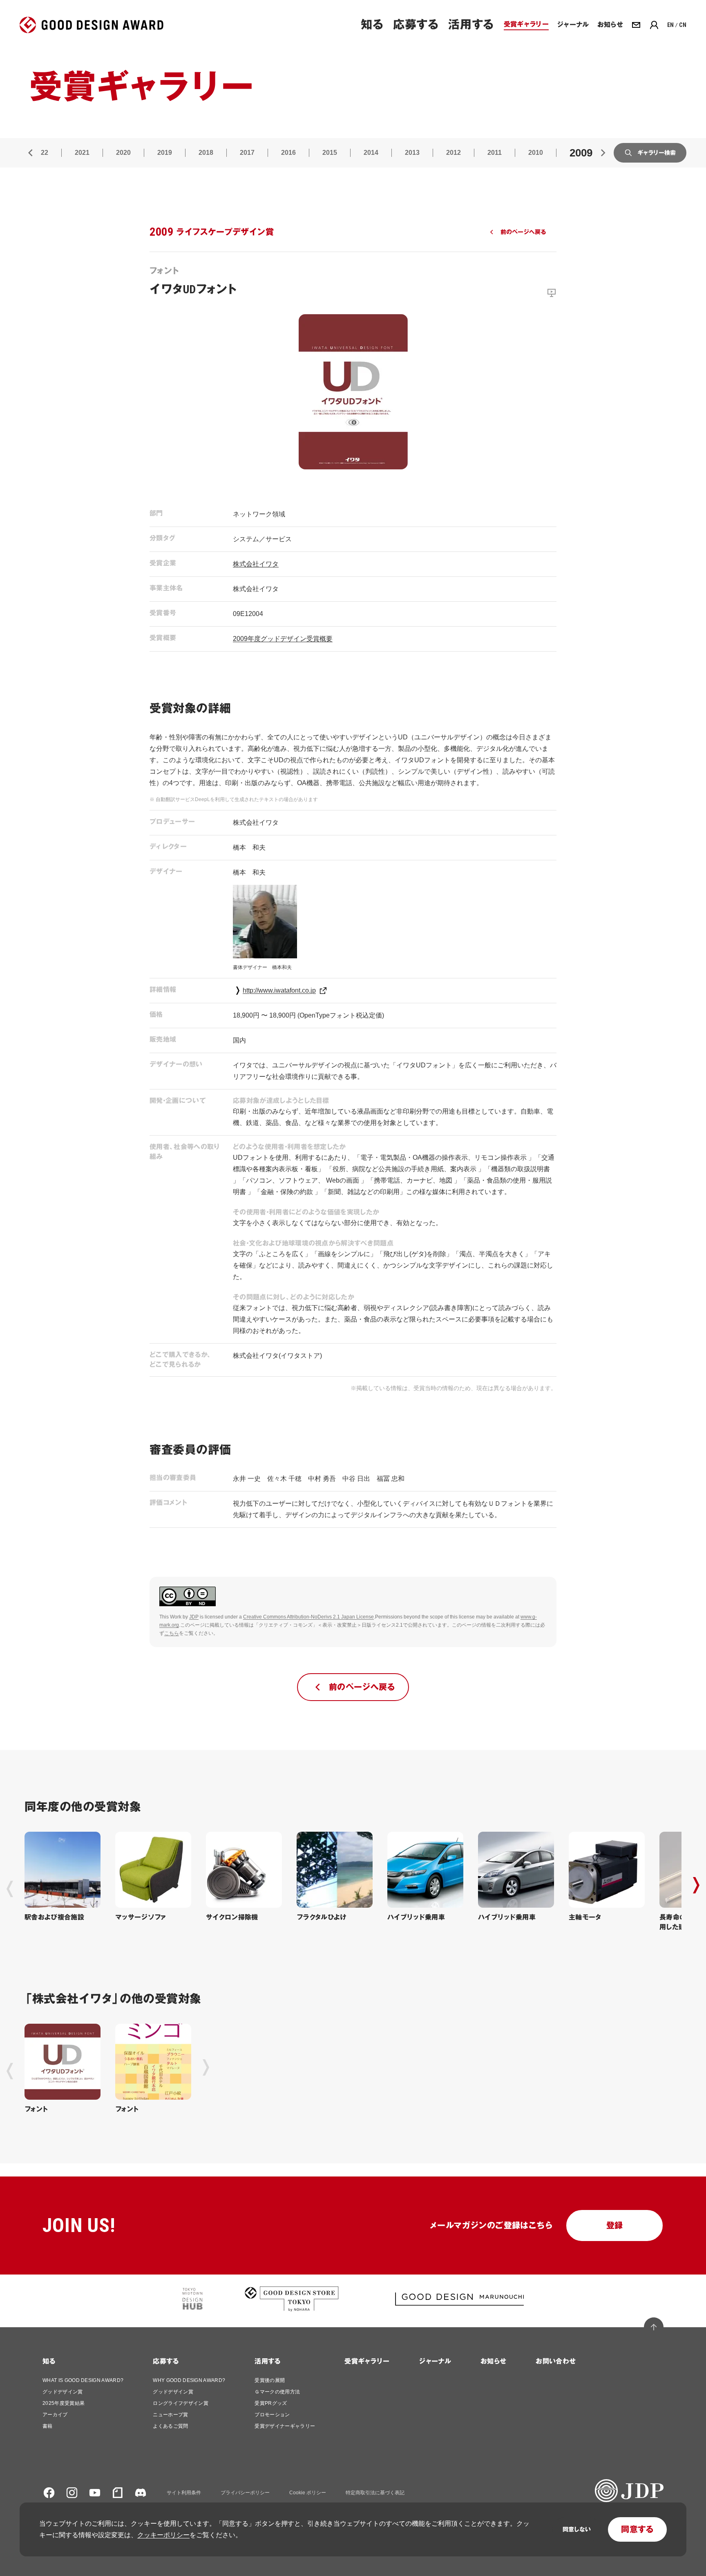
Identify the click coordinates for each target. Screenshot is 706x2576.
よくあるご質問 (170, 2426)
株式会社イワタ (256, 564)
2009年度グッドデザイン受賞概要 (283, 639)
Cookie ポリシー (308, 2493)
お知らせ (493, 2361)
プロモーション (272, 2415)
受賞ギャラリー (367, 2361)
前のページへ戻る (523, 232)
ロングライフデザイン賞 (181, 2403)
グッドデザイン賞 (63, 2392)
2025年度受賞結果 (64, 2403)
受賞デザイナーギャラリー (285, 2426)
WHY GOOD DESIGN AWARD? (189, 2380)
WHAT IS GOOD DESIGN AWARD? (83, 2380)
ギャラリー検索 (657, 153)
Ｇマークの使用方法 (277, 2392)
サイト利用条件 (184, 2493)
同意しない (577, 2529)
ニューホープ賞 (170, 2415)
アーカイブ (55, 2415)
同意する (637, 2529)
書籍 (48, 2426)
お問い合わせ (556, 2361)
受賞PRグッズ (271, 2403)
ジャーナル (435, 2361)
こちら (172, 1633)
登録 (615, 2226)
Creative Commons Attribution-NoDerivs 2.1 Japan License (308, 1617)
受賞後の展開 (270, 2380)
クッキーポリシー (163, 2535)
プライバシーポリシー (245, 2493)
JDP (194, 1617)
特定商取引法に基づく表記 (375, 2493)
